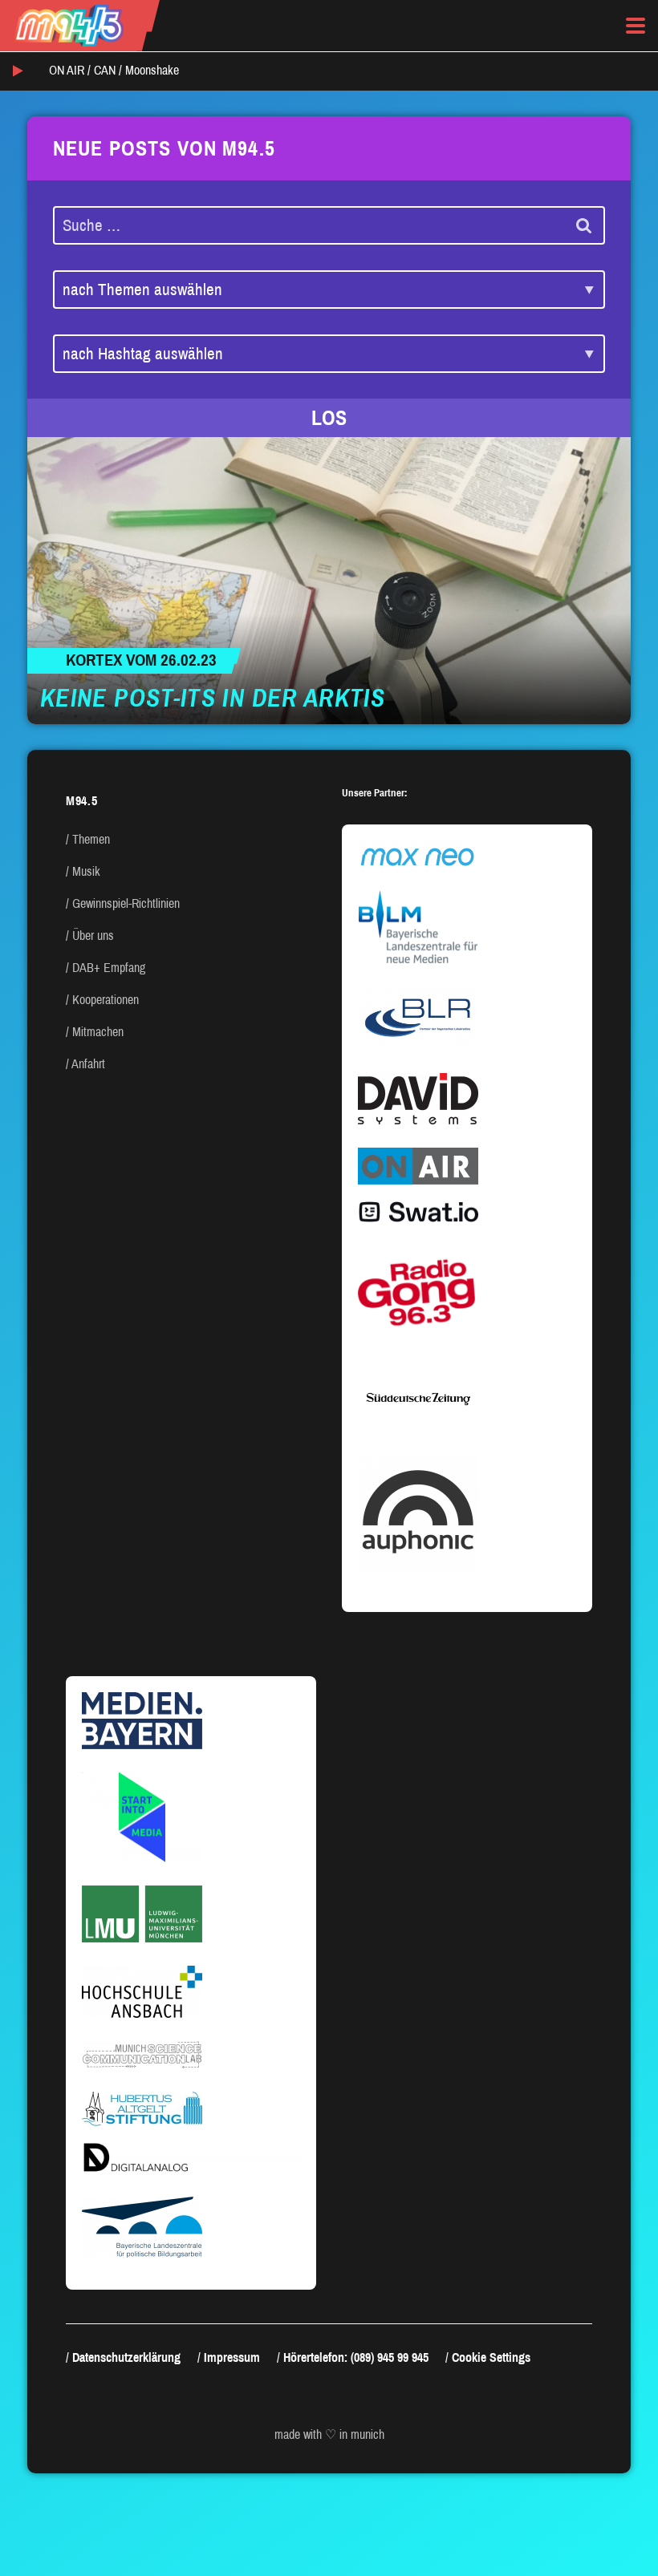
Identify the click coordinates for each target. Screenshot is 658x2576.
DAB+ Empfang (109, 968)
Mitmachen (98, 1032)
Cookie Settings (491, 2357)
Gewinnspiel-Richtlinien (126, 903)
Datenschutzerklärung (126, 2357)
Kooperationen (106, 1000)
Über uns (93, 936)
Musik (86, 871)
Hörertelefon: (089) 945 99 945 (356, 2357)
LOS (329, 418)
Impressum (232, 2357)
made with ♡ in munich (329, 2434)
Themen (91, 839)
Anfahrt (88, 1064)
